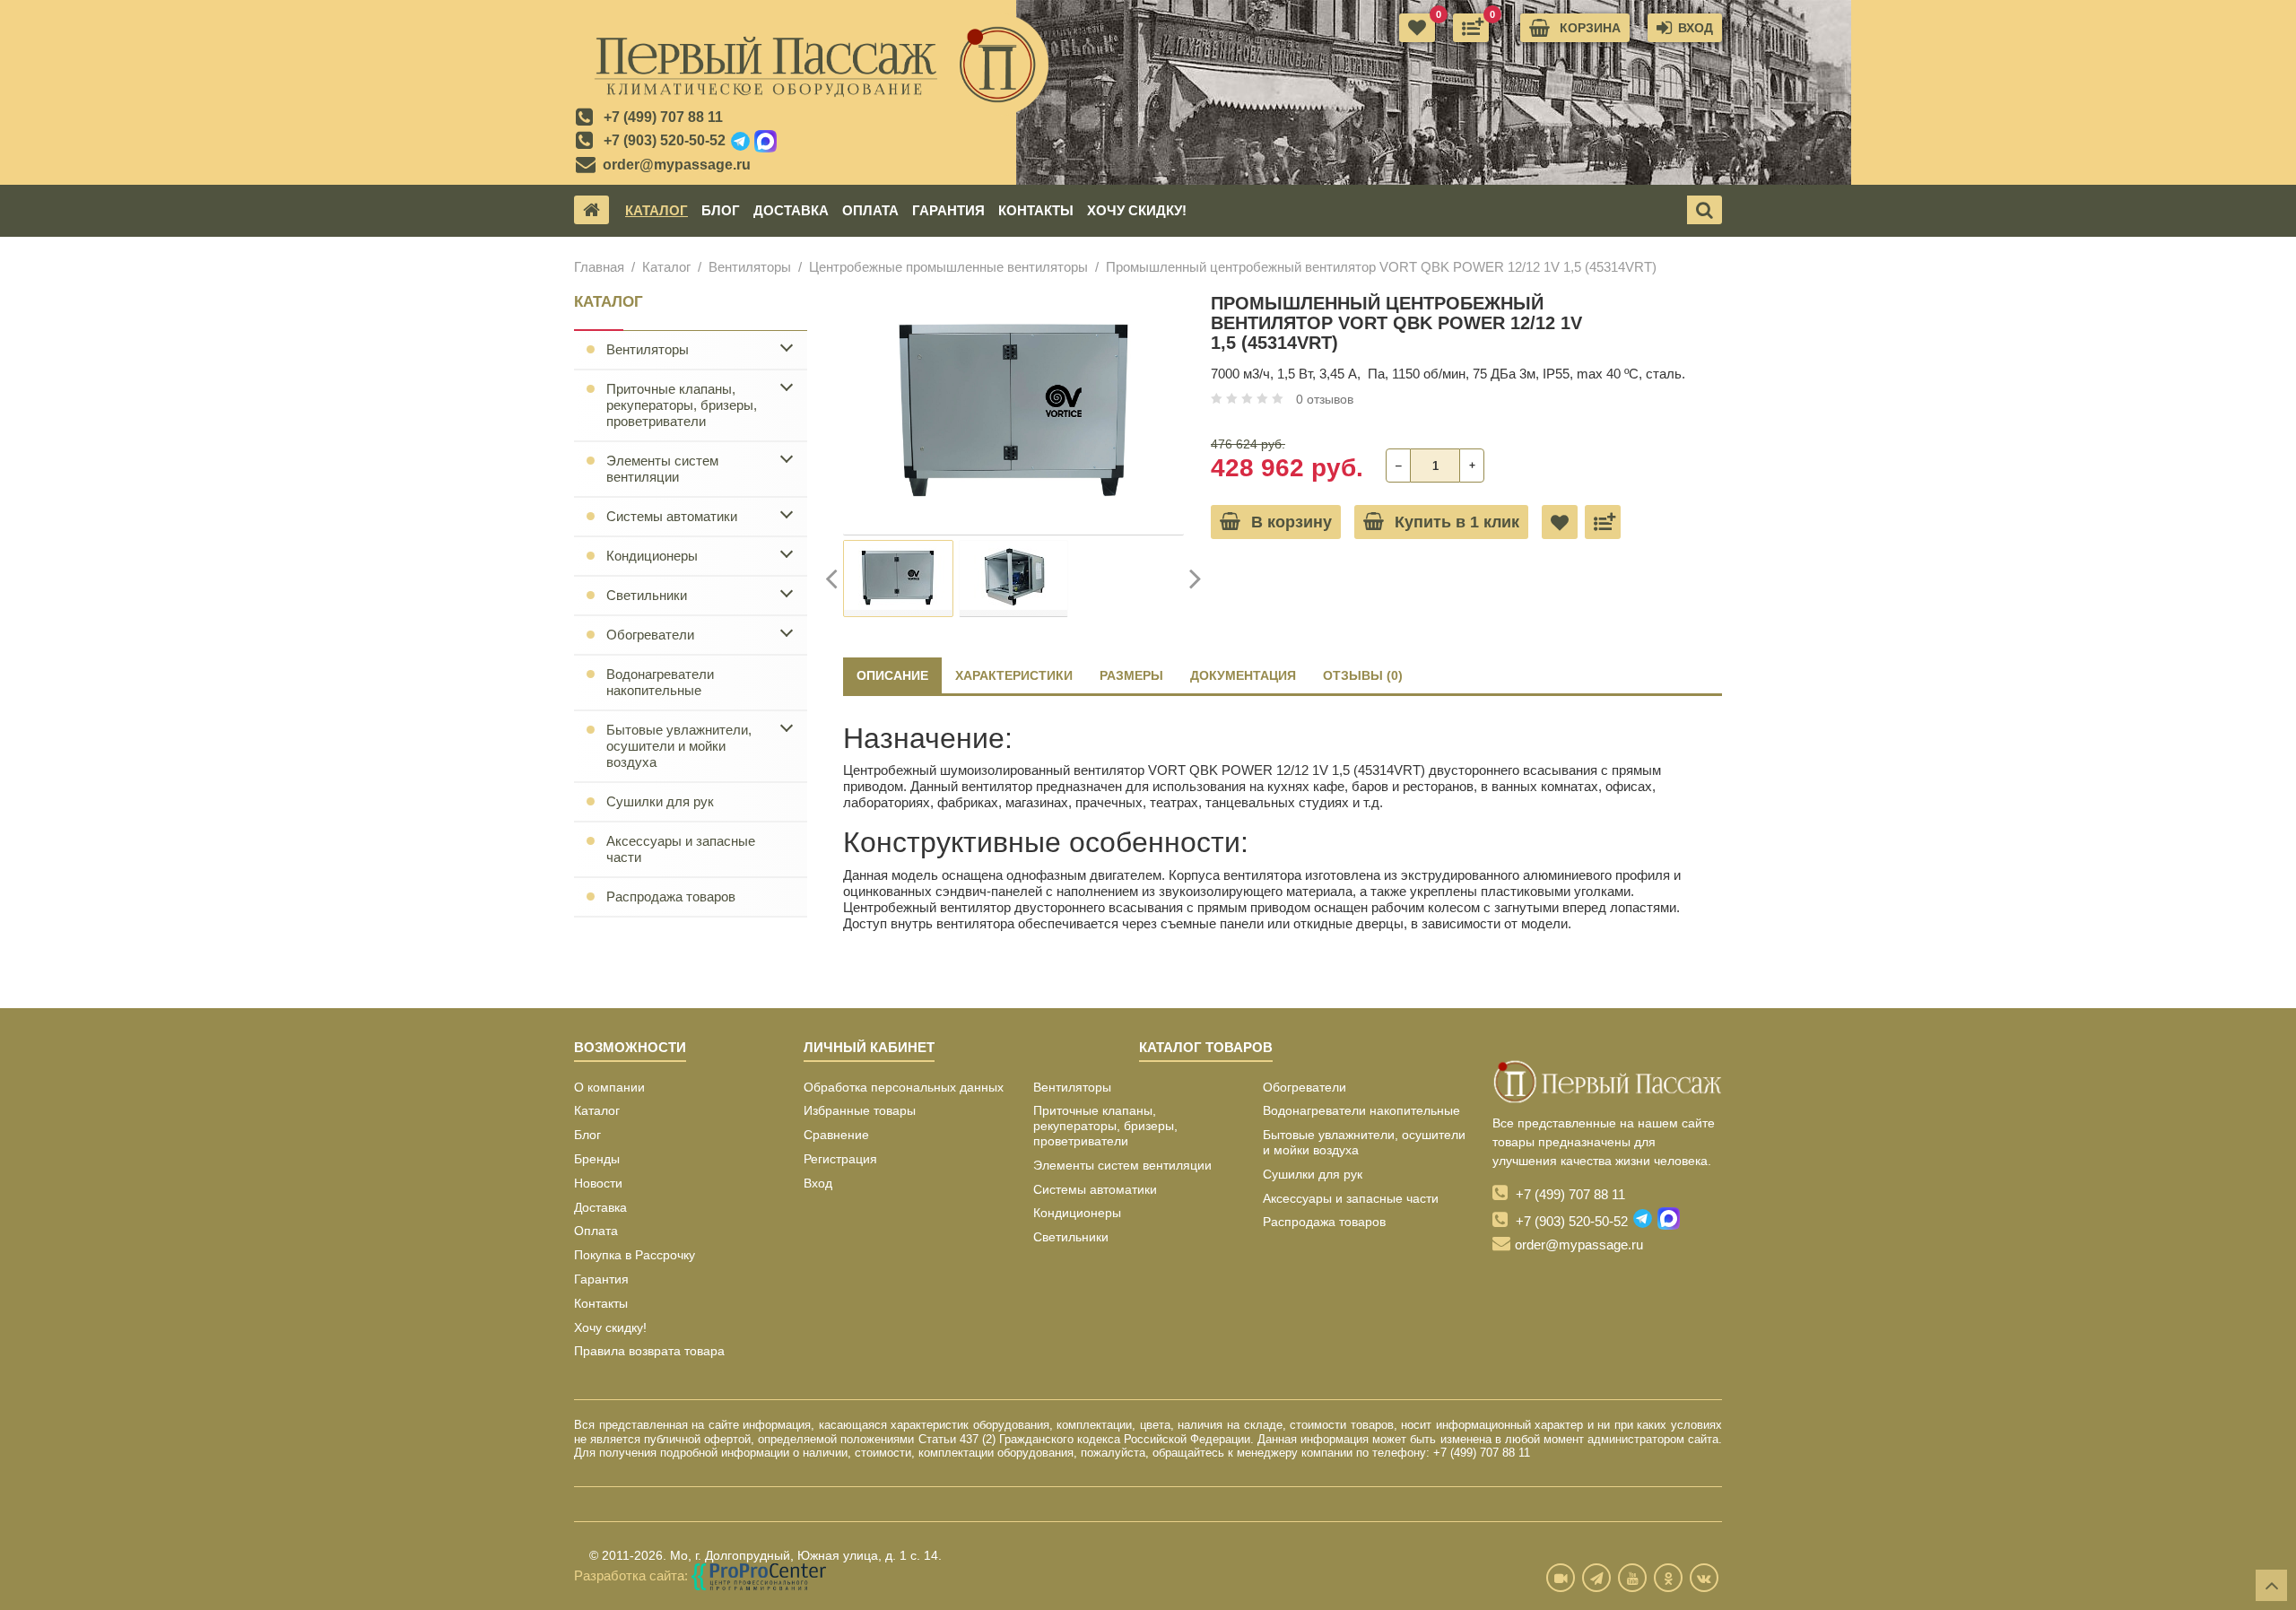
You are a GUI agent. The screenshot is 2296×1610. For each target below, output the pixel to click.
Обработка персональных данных (904, 1087)
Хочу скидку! (1137, 210)
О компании (609, 1087)
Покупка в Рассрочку (635, 1255)
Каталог (657, 210)
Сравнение (836, 1135)
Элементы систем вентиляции (662, 469)
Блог (721, 210)
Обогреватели (650, 635)
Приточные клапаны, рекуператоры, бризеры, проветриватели (682, 405)
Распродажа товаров (671, 896)
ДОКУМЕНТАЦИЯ (1243, 675)
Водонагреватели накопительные (660, 682)
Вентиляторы (750, 267)
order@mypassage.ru (677, 165)
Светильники (647, 595)
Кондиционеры (652, 556)
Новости (598, 1183)
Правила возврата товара (649, 1351)
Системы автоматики (672, 516)
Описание (892, 675)
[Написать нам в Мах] (765, 142)
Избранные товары (860, 1110)
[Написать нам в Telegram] (740, 142)
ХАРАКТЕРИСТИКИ (1014, 675)
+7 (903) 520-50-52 (665, 140)
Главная (599, 267)
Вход (818, 1183)
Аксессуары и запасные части (681, 849)
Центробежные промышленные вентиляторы (948, 267)
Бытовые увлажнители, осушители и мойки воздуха (679, 746)
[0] (1471, 28)
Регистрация (840, 1159)
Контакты (1036, 210)
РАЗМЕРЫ (1131, 675)
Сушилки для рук (660, 801)
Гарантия (948, 210)
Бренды (597, 1159)
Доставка (791, 210)
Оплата (870, 210)
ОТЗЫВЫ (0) (1363, 675)
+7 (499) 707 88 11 (663, 117)
